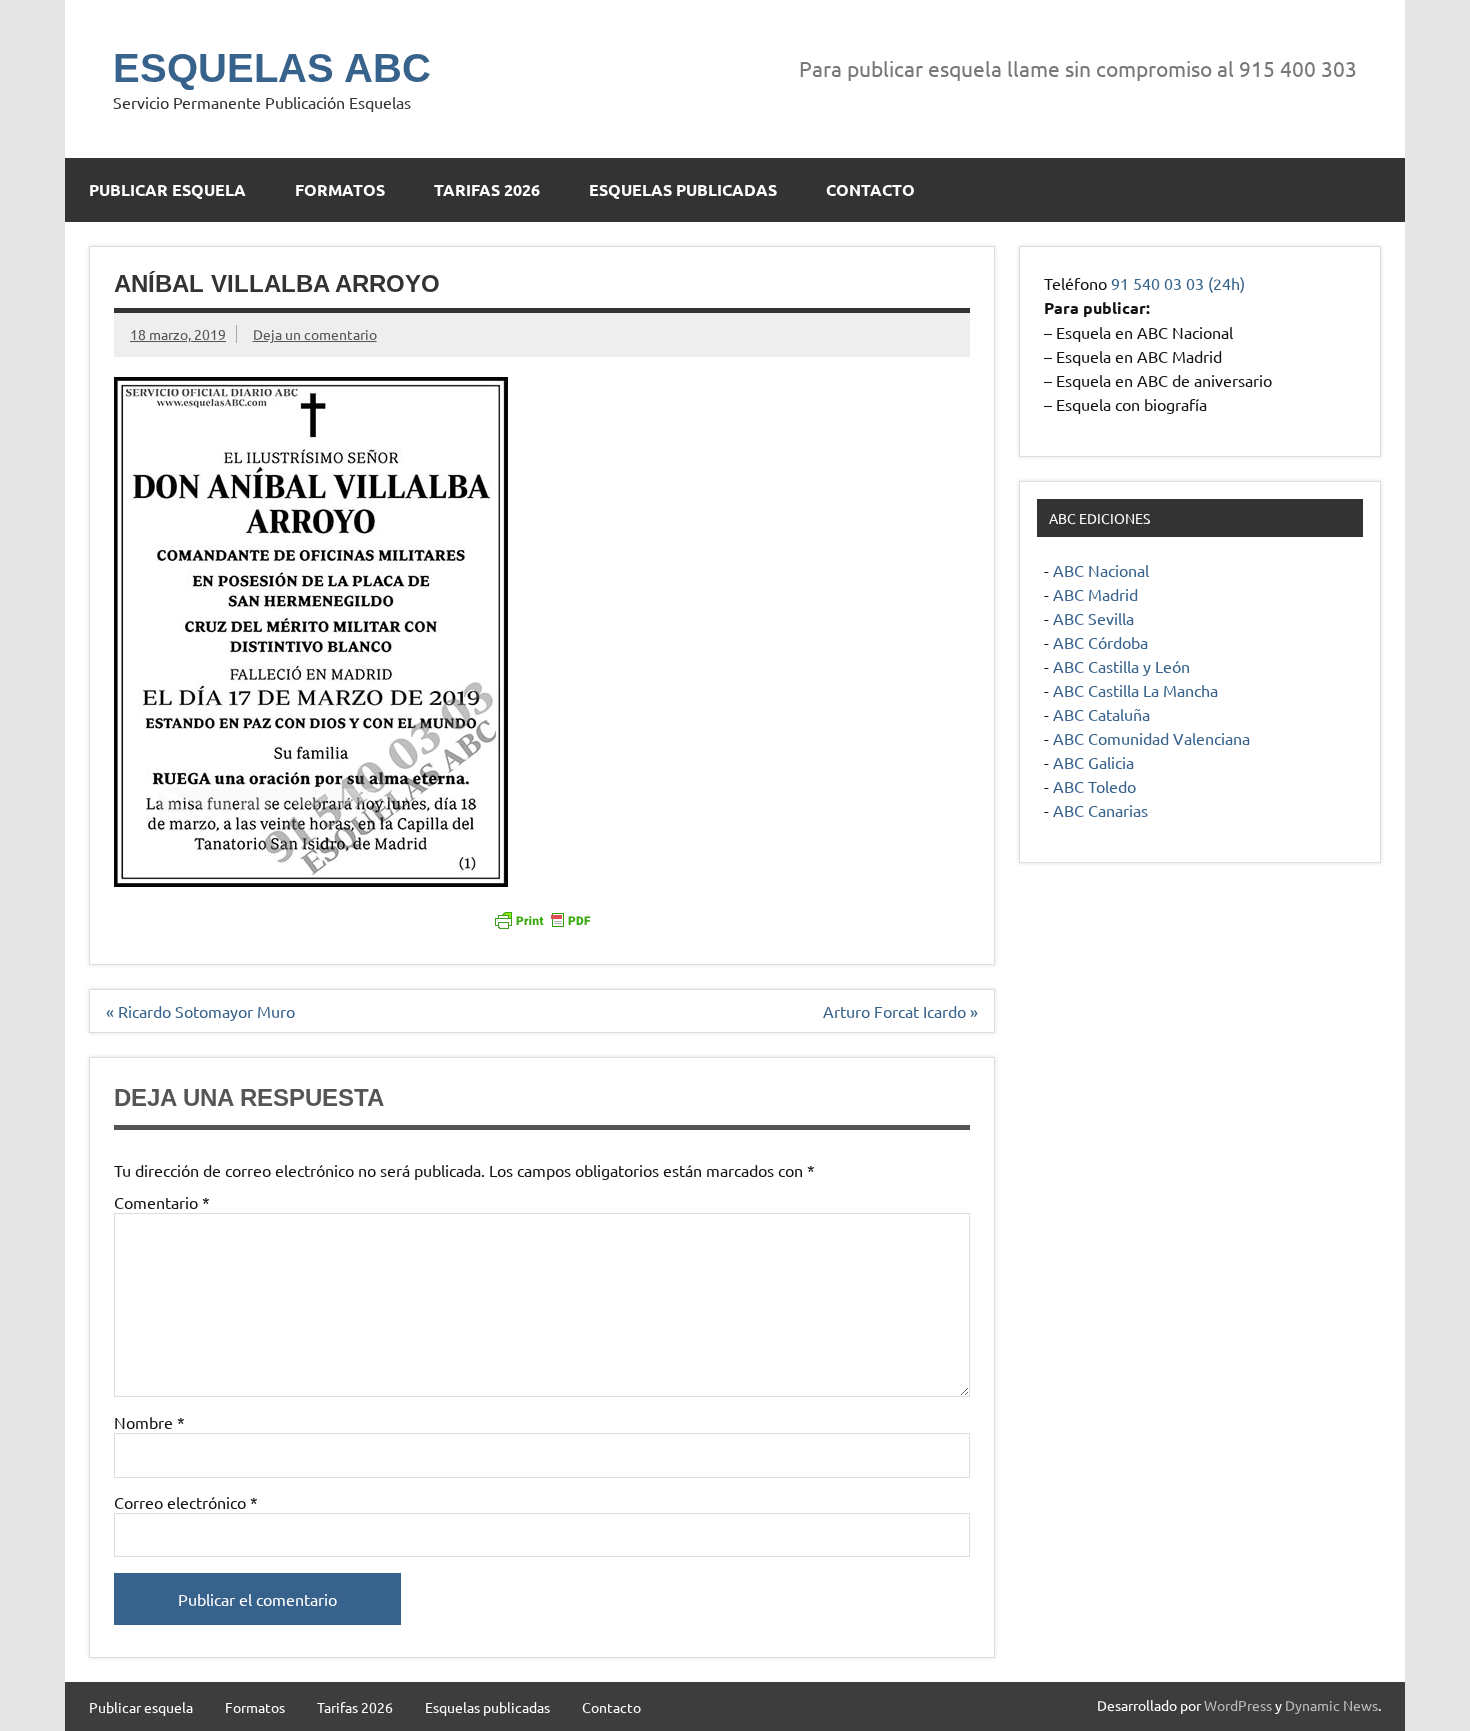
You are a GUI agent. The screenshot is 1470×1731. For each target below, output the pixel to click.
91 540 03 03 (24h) (1178, 283)
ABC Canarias (1100, 810)
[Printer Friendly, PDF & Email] (542, 919)
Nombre (149, 1422)
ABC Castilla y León (1121, 666)
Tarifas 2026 (487, 189)
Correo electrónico (186, 1502)
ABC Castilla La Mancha (1135, 690)
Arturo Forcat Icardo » (900, 1011)
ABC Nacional (1101, 570)
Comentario (162, 1202)
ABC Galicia (1093, 762)
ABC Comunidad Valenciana (1151, 738)
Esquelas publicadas (683, 189)
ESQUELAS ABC (272, 68)
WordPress (1238, 1705)
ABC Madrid (1095, 594)
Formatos (340, 189)
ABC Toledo (1094, 786)
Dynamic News (1331, 1705)
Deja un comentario (315, 334)
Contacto (870, 189)
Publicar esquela (167, 189)
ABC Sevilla (1093, 618)
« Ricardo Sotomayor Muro (200, 1011)
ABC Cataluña (1101, 714)
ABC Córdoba (1100, 642)
